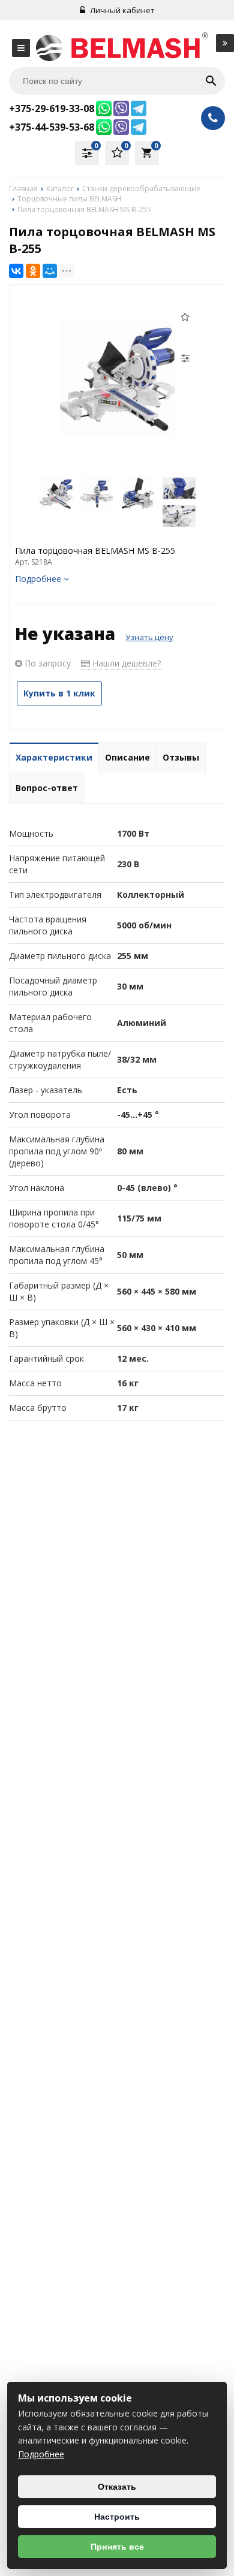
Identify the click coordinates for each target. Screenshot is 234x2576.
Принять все (117, 2547)
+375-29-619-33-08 (52, 108)
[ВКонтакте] (16, 271)
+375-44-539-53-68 (52, 127)
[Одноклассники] (33, 271)
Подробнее (41, 2454)
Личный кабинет (121, 10)
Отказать (117, 2487)
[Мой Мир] (50, 271)
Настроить (117, 2517)
